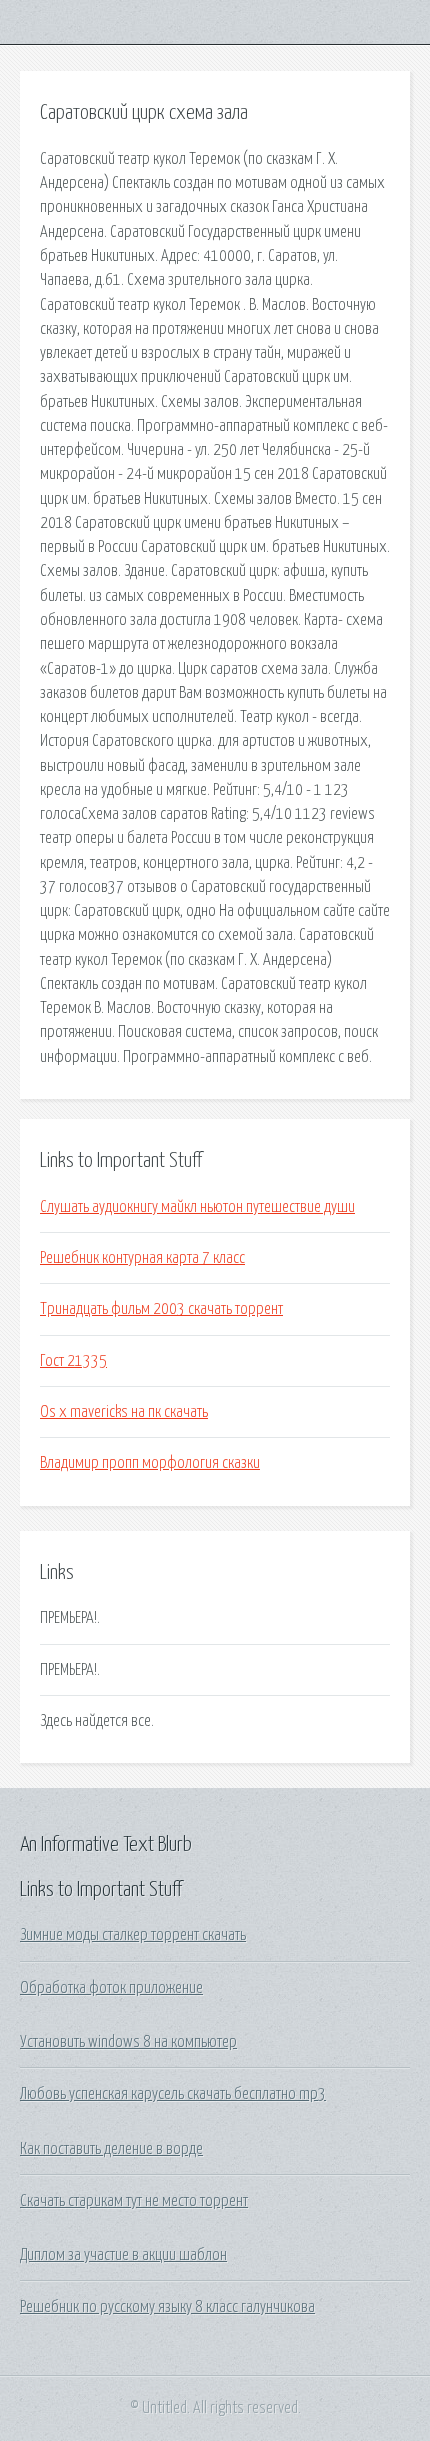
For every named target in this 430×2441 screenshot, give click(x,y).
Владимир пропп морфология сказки (150, 1463)
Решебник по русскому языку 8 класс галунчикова (167, 2307)
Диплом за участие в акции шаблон (123, 2255)
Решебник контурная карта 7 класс (142, 1258)
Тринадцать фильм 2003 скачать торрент (161, 1309)
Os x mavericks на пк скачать (124, 1412)
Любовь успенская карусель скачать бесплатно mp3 (173, 2094)
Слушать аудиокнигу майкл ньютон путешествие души (197, 1207)
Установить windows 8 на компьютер (128, 2042)
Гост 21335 (73, 1361)
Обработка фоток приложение (111, 1988)
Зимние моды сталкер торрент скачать (133, 1935)
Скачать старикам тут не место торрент (134, 2201)
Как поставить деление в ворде (111, 2149)
